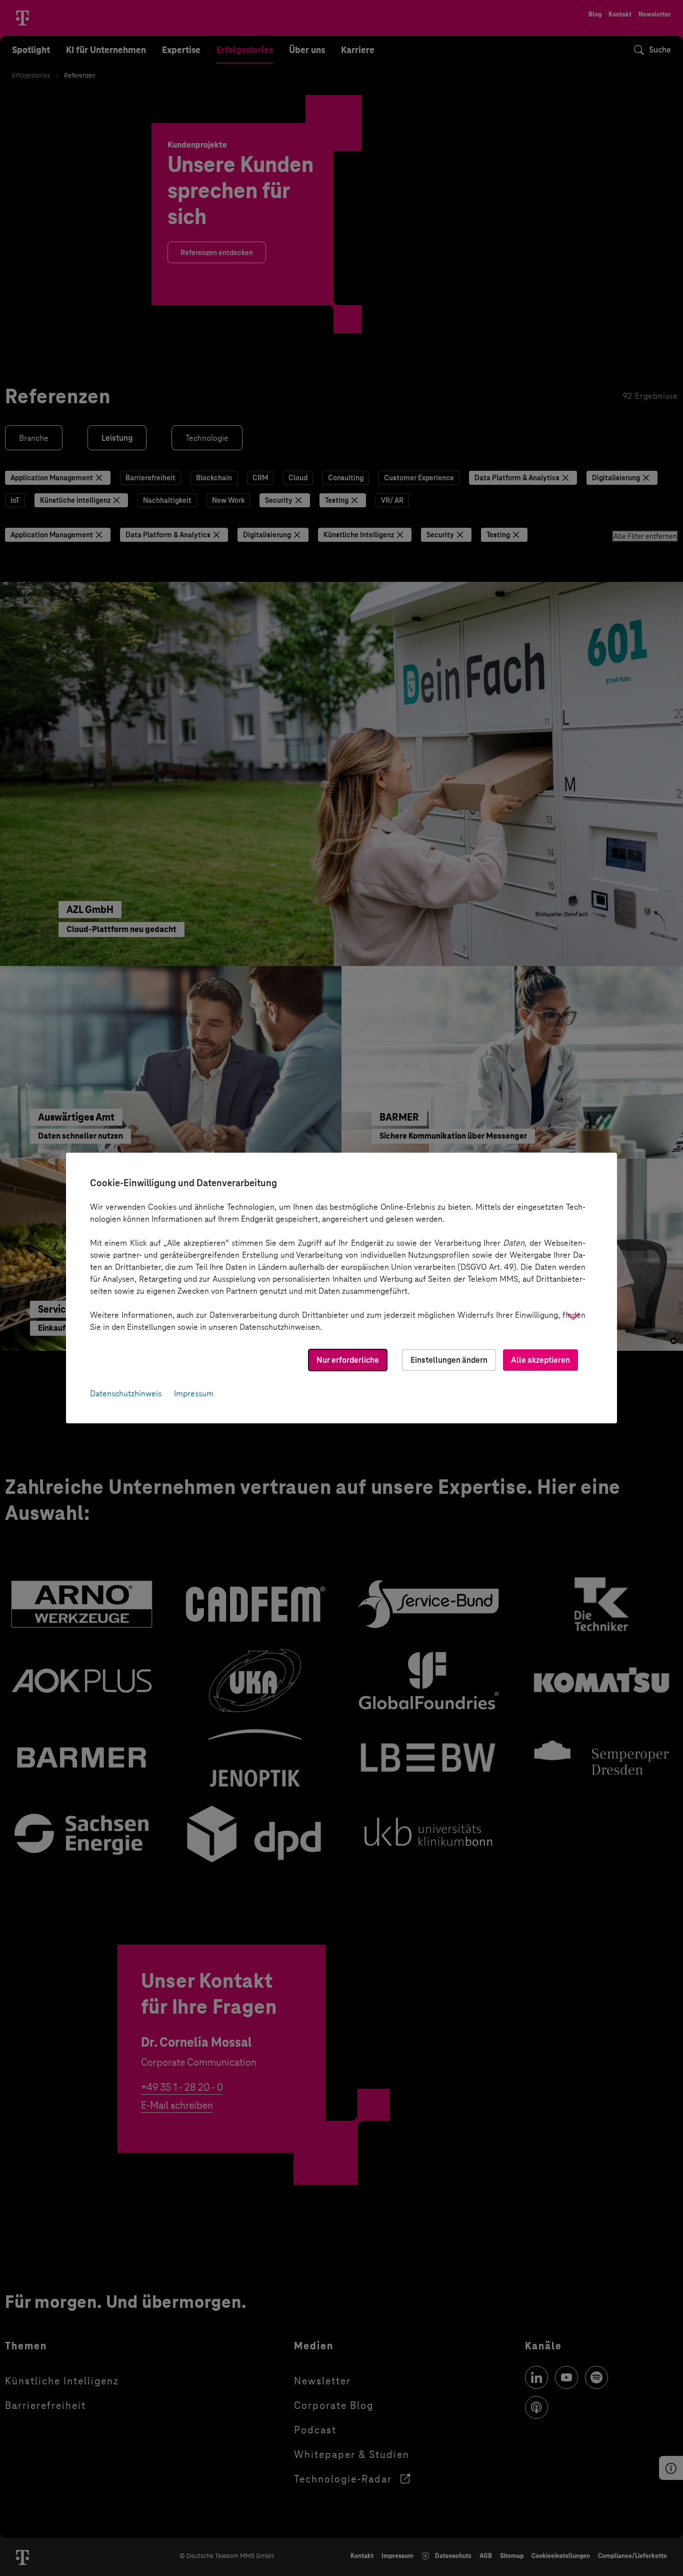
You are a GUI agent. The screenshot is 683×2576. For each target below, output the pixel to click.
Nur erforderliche (348, 1360)
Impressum (194, 1394)
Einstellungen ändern (449, 1360)
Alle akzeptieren (540, 1360)
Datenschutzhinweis (126, 1394)
